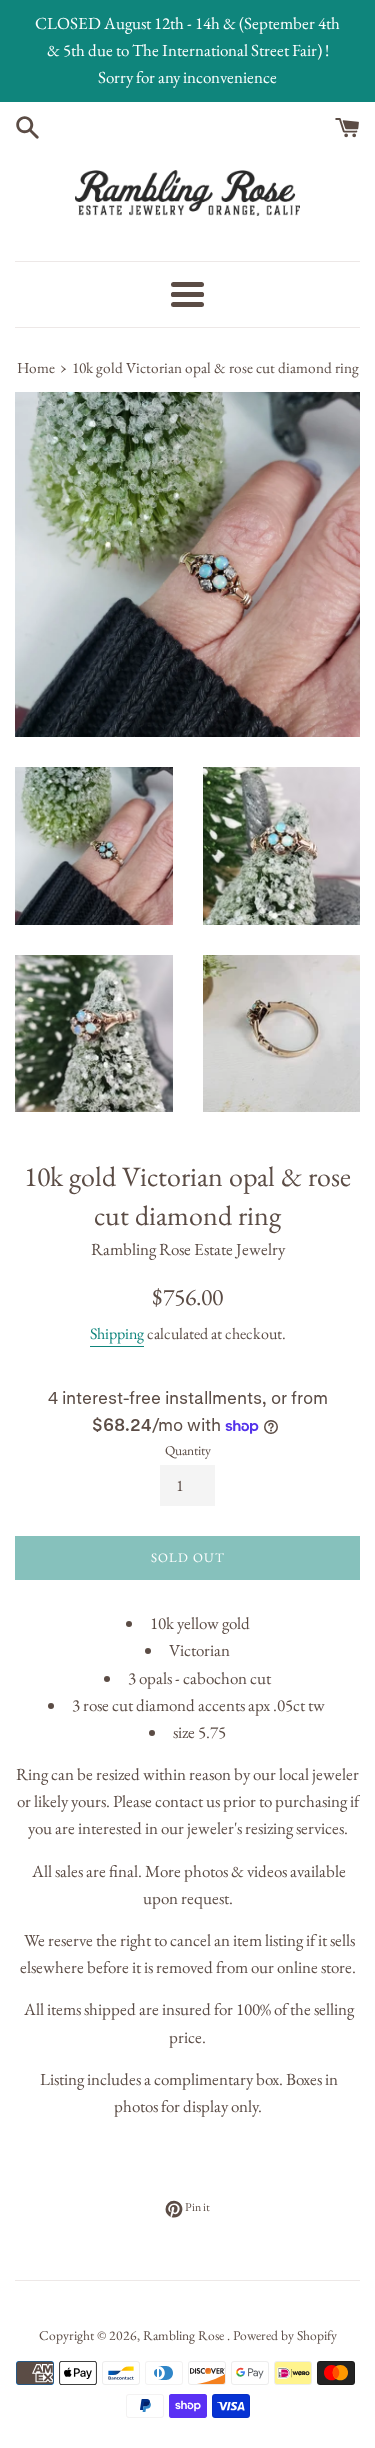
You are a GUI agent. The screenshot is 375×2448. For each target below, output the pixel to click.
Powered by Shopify (285, 2335)
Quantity (188, 1450)
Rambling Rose (185, 2335)
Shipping (117, 1333)
